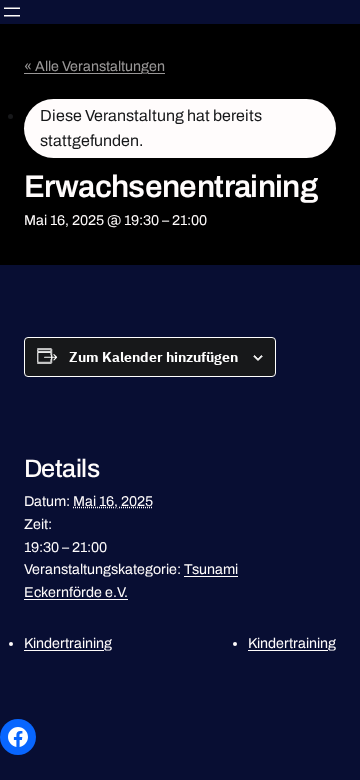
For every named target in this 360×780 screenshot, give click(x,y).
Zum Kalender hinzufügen (153, 357)
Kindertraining (68, 643)
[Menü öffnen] (12, 12)
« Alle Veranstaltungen (94, 66)
